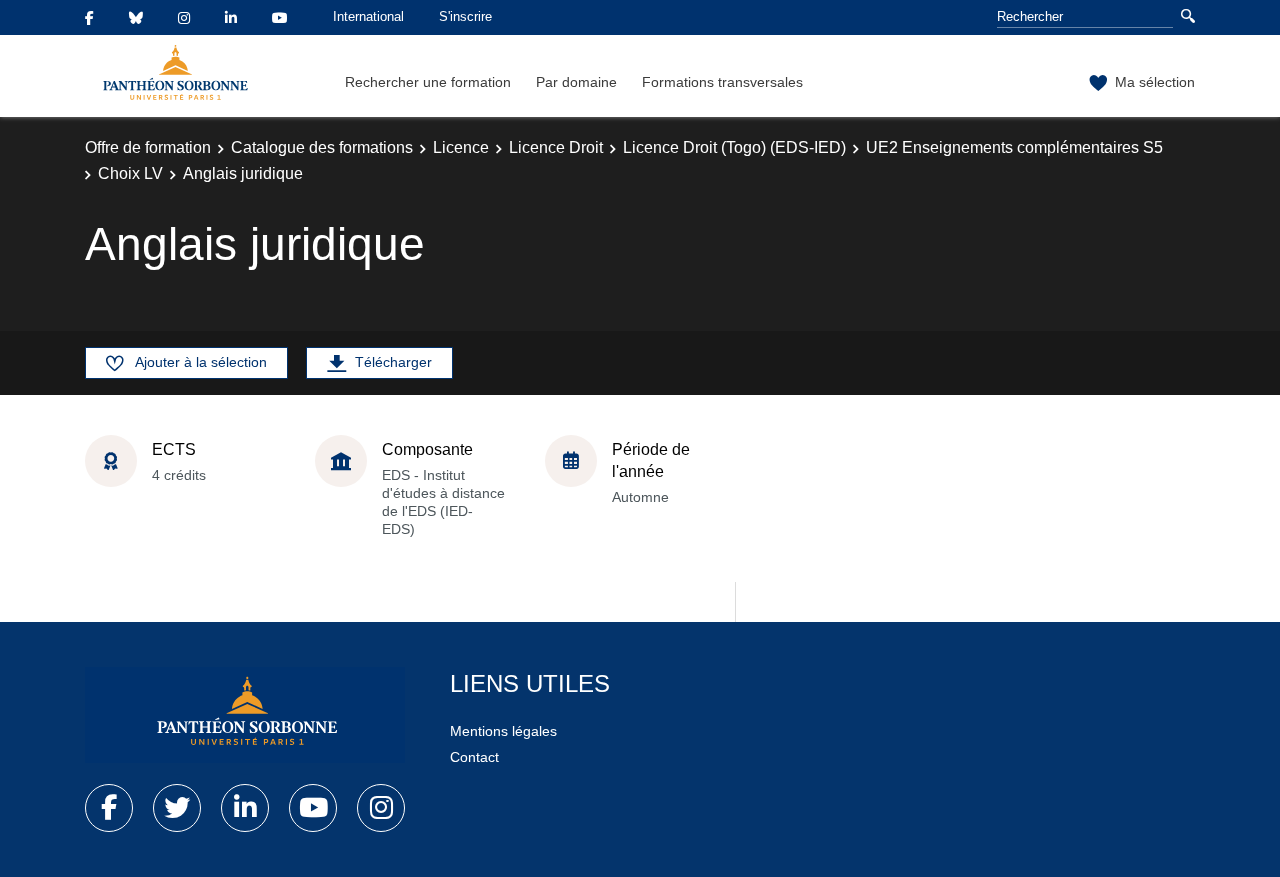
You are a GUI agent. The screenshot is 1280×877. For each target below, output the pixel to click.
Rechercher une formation (428, 82)
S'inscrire (465, 16)
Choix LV (130, 173)
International (368, 16)
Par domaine (576, 82)
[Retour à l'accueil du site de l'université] (245, 715)
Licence (461, 147)
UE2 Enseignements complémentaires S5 (1014, 147)
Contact (474, 757)
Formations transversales (722, 82)
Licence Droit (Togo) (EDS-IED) (734, 147)
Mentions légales (503, 731)
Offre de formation (148, 147)
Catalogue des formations (322, 147)
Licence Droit (556, 147)
